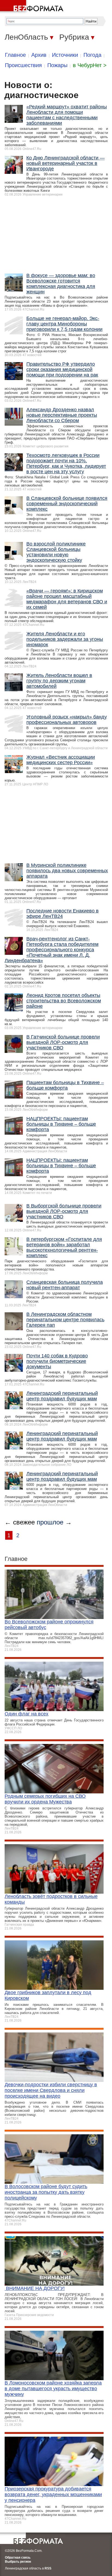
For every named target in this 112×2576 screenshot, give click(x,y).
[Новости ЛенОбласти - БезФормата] (33, 7)
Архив (39, 55)
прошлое (50, 1522)
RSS (48, 2568)
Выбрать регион (18, 2562)
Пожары (57, 65)
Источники (65, 55)
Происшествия (23, 65)
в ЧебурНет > (90, 65)
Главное (15, 55)
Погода (92, 55)
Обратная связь (18, 2558)
